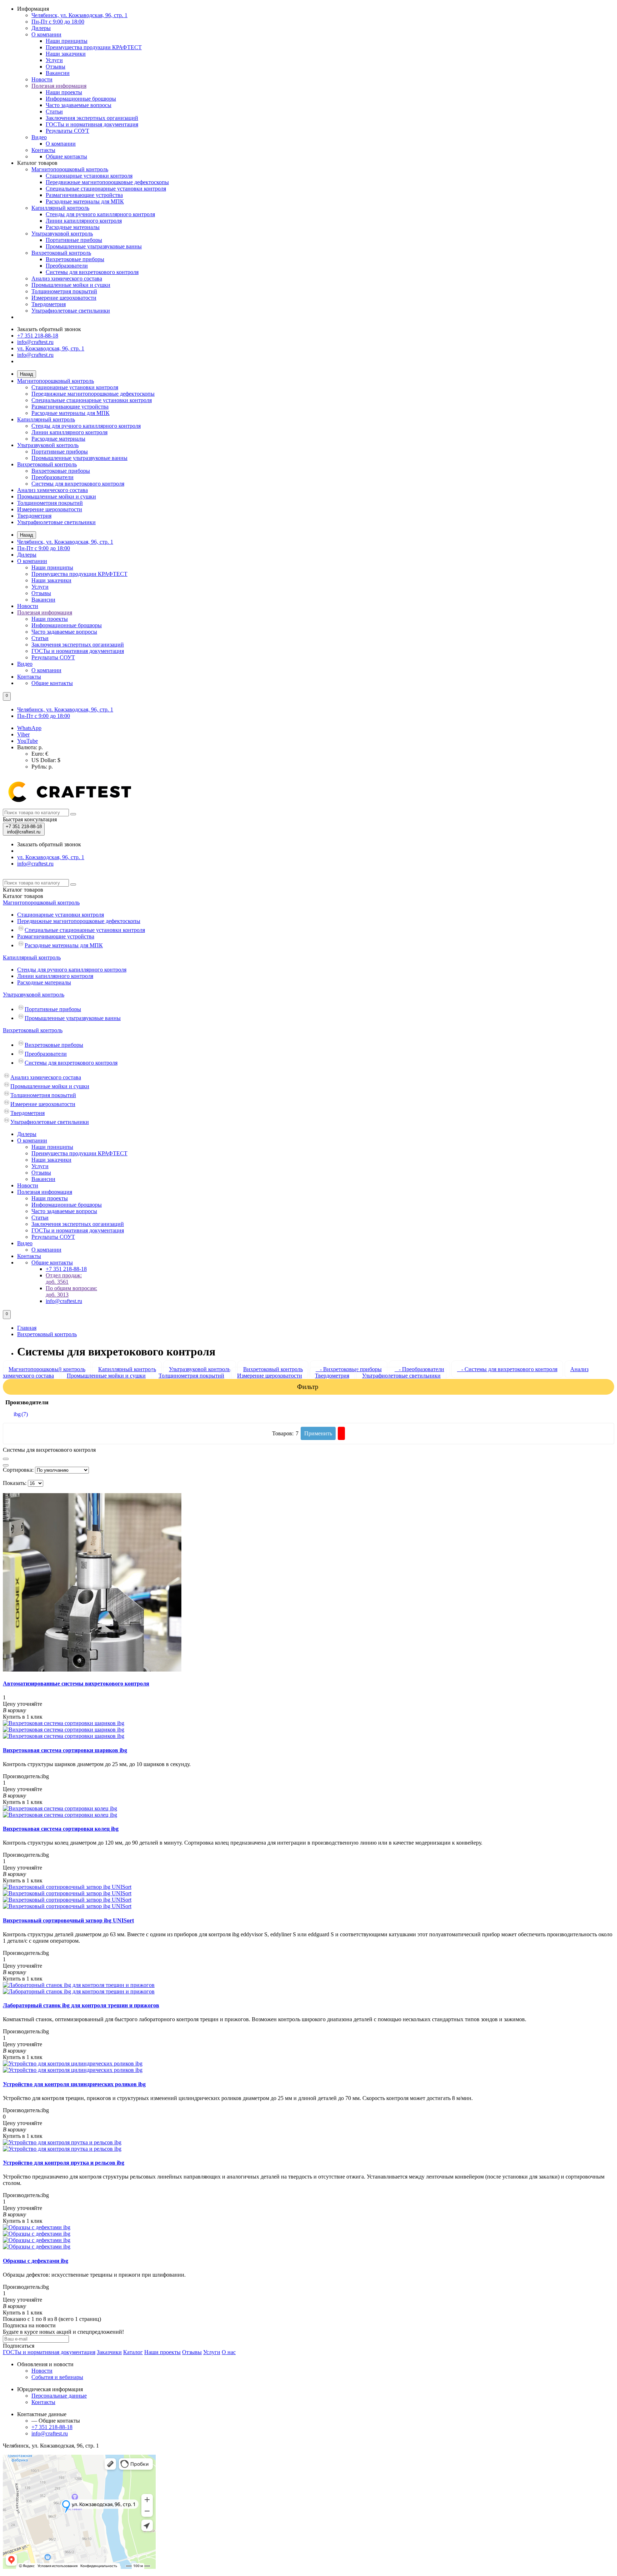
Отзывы (56, 67)
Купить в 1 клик (23, 1717)
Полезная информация (59, 86)
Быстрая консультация (30, 819)
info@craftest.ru (35, 342)
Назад (27, 374)
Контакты (43, 150)
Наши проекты (64, 92)
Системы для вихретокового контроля (92, 272)
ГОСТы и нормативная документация (92, 124)
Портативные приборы (74, 240)
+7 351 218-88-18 (38, 336)
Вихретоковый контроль (61, 253)
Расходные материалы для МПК (85, 201)
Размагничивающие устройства (84, 195)
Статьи (54, 111)
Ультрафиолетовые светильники (71, 311)
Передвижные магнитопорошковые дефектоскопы (107, 182)
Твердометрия (49, 304)
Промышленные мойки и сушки (71, 285)
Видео (39, 137)
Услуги (54, 60)
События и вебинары (57, 2377)
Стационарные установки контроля (89, 176)
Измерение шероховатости (64, 298)
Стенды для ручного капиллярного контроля (100, 214)
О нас (229, 2352)
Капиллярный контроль (60, 208)
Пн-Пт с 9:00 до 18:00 (58, 22)
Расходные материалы (73, 227)
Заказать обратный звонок (49, 329)
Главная (27, 1328)
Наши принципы (67, 41)
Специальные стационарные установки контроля (106, 189)
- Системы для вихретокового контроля (507, 1369)
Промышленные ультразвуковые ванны (94, 246)
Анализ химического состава (67, 278)
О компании (46, 34)
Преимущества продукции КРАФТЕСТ (94, 47)
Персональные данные (59, 2396)
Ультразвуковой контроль (62, 234)
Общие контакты (66, 156)
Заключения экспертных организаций (92, 118)
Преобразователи (67, 266)
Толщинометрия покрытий (64, 291)
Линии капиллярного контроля (84, 221)
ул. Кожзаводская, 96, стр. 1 (51, 348)
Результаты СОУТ (67, 131)
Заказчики (109, 2352)
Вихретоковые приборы (75, 259)
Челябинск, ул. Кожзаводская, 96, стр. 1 (79, 15)
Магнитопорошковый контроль (70, 169)
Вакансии (58, 73)
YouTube (27, 741)
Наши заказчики (66, 54)
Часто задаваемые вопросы (79, 105)
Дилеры (41, 28)
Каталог (23, 896)
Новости (42, 79)
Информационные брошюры (81, 99)
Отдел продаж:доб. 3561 (64, 1279)
